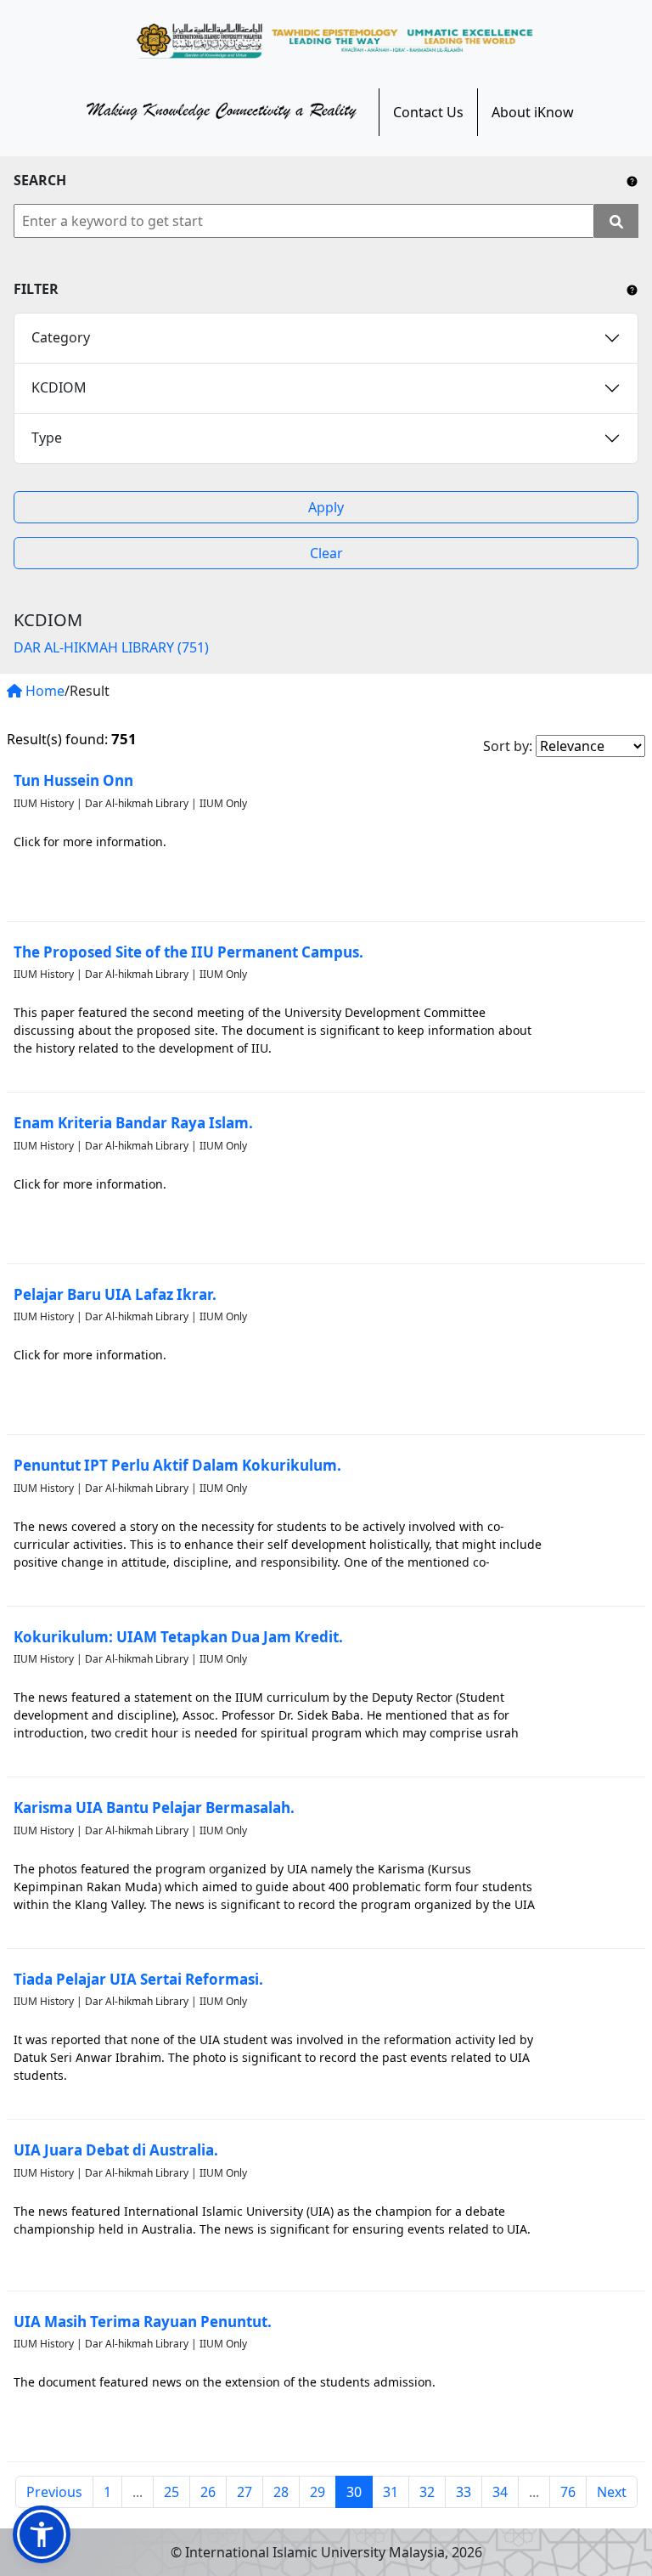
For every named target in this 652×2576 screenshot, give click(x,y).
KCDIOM (59, 387)
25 (171, 2492)
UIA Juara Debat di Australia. (116, 2150)
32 (427, 2492)
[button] (42, 2534)
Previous (54, 2492)
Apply (326, 507)
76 (568, 2492)
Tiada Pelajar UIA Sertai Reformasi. (138, 1979)
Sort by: (508, 746)
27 (244, 2492)
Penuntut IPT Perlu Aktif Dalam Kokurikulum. (177, 1465)
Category (61, 337)
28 (281, 2492)
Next (612, 2492)
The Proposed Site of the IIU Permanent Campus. (188, 952)
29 (318, 2492)
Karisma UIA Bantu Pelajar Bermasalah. (154, 1808)
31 (391, 2492)
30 (354, 2492)
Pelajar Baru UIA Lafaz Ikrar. (115, 1294)
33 (464, 2492)
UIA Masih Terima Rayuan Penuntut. (143, 2322)
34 (500, 2492)
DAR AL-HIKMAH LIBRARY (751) (111, 647)
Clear (326, 553)
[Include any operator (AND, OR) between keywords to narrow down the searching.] (632, 180)
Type (47, 438)
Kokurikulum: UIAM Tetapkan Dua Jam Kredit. (178, 1637)
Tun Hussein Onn (73, 780)
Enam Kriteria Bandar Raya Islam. (133, 1123)
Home (43, 691)
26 (208, 2492)
